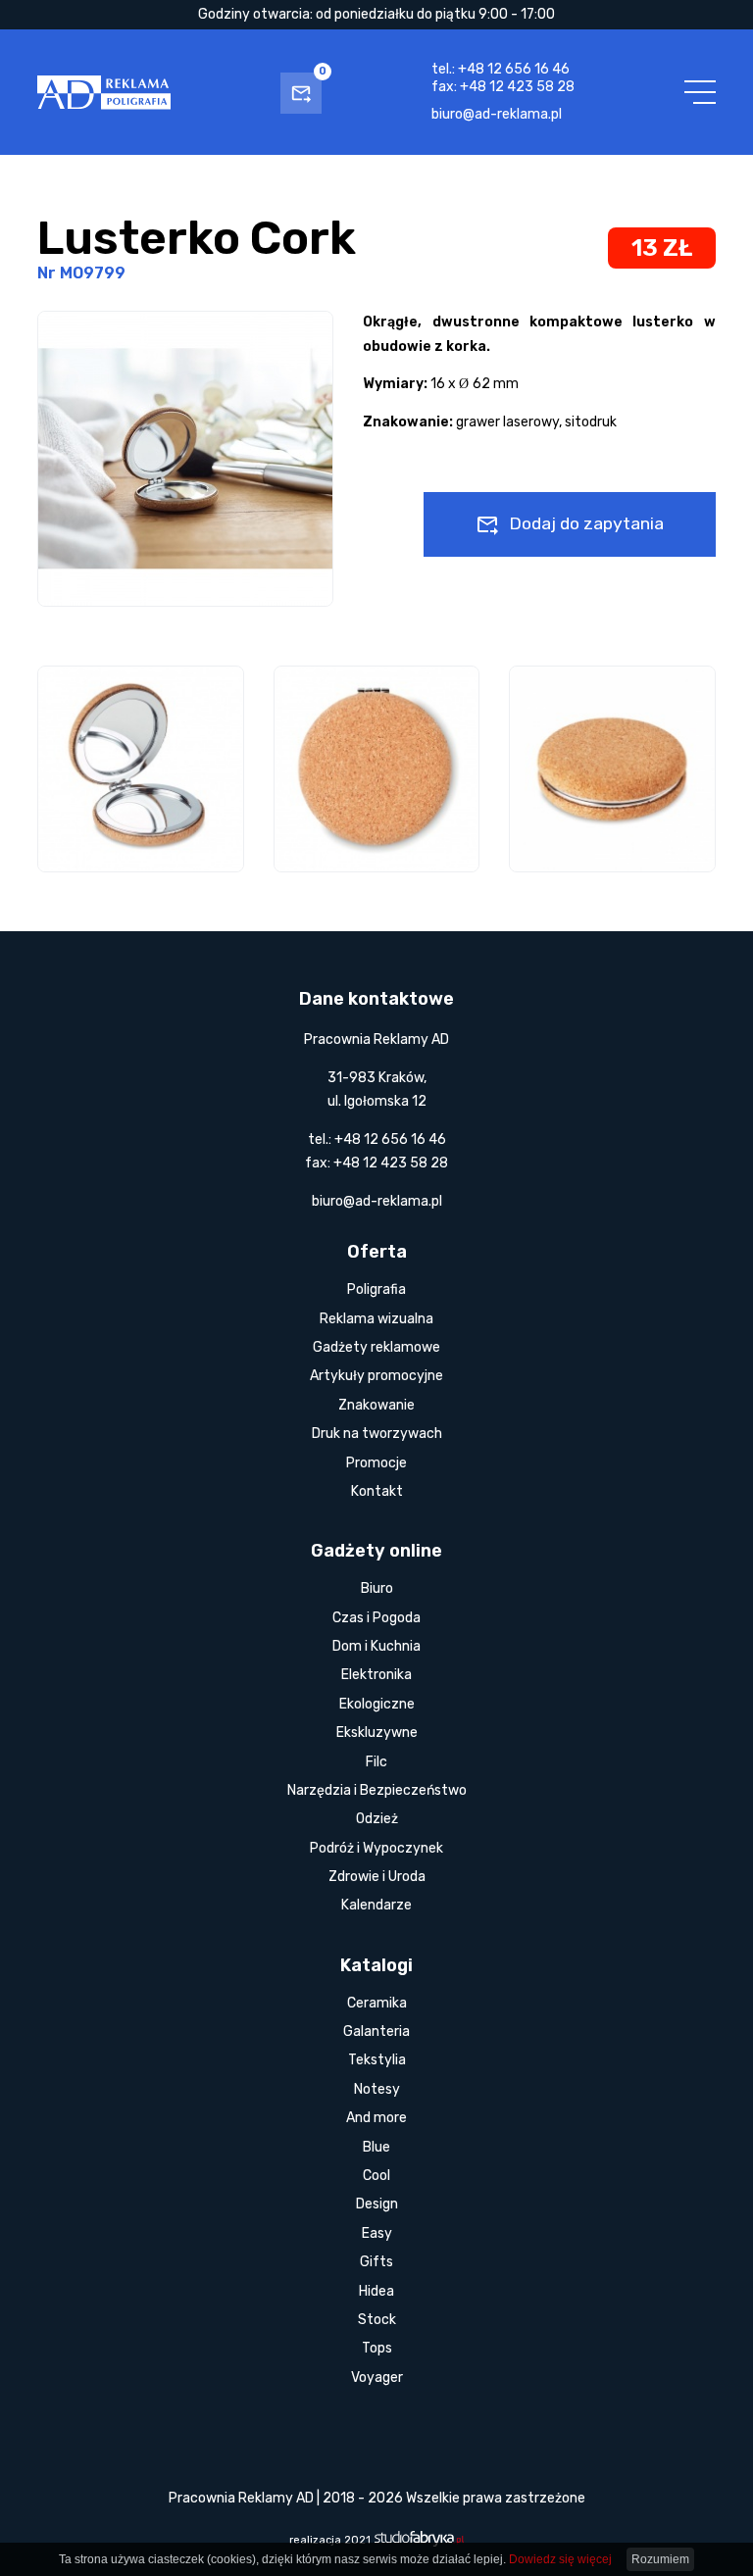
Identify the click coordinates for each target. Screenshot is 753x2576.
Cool (376, 2176)
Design (377, 2204)
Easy (377, 2233)
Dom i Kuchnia (376, 1646)
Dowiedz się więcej (560, 2559)
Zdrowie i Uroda (377, 1877)
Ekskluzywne (377, 1733)
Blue (376, 2147)
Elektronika (376, 1675)
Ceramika (377, 2003)
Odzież (377, 1819)
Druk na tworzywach (377, 1434)
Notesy (377, 2089)
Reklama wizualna (376, 1319)
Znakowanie (376, 1405)
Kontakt (377, 1491)
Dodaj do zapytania (586, 523)
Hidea (376, 2291)
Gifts (376, 2262)
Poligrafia (376, 1289)
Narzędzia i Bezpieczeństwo (377, 1790)
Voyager (377, 2378)
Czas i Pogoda (376, 1618)
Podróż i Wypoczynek (376, 1848)
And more (376, 2118)
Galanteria (376, 2031)
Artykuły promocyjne (376, 1376)
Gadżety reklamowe (376, 1347)
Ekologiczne (377, 1704)
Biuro (377, 1588)
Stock (377, 2320)
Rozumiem (660, 2559)
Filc (376, 1762)
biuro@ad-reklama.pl (497, 114)
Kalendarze (376, 1905)
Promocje (376, 1463)
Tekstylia (377, 2060)
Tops (377, 2348)
